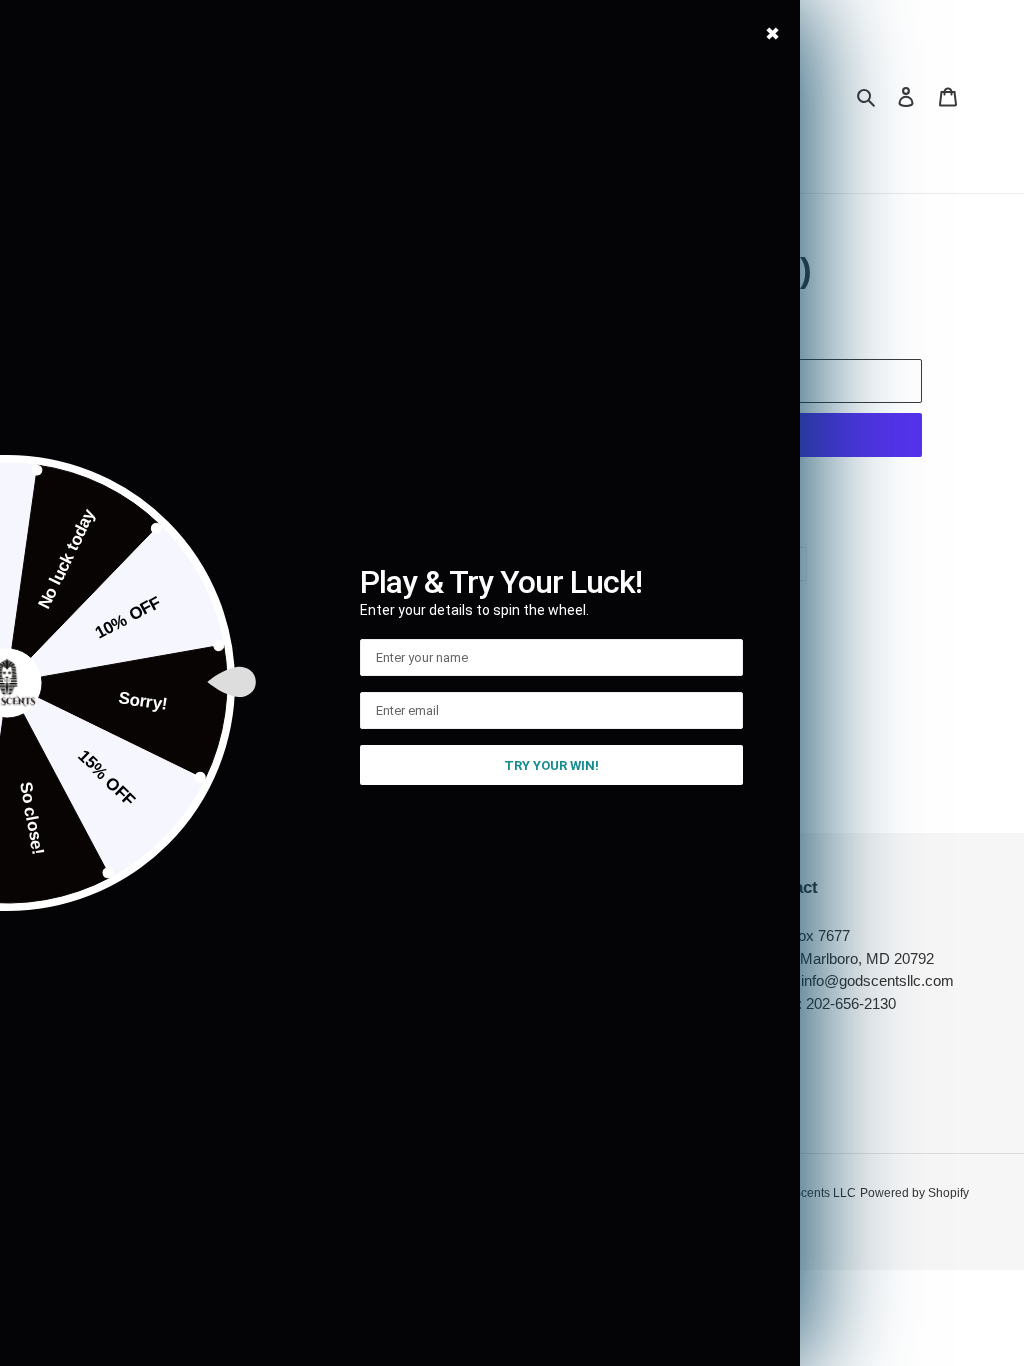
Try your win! (551, 765)
